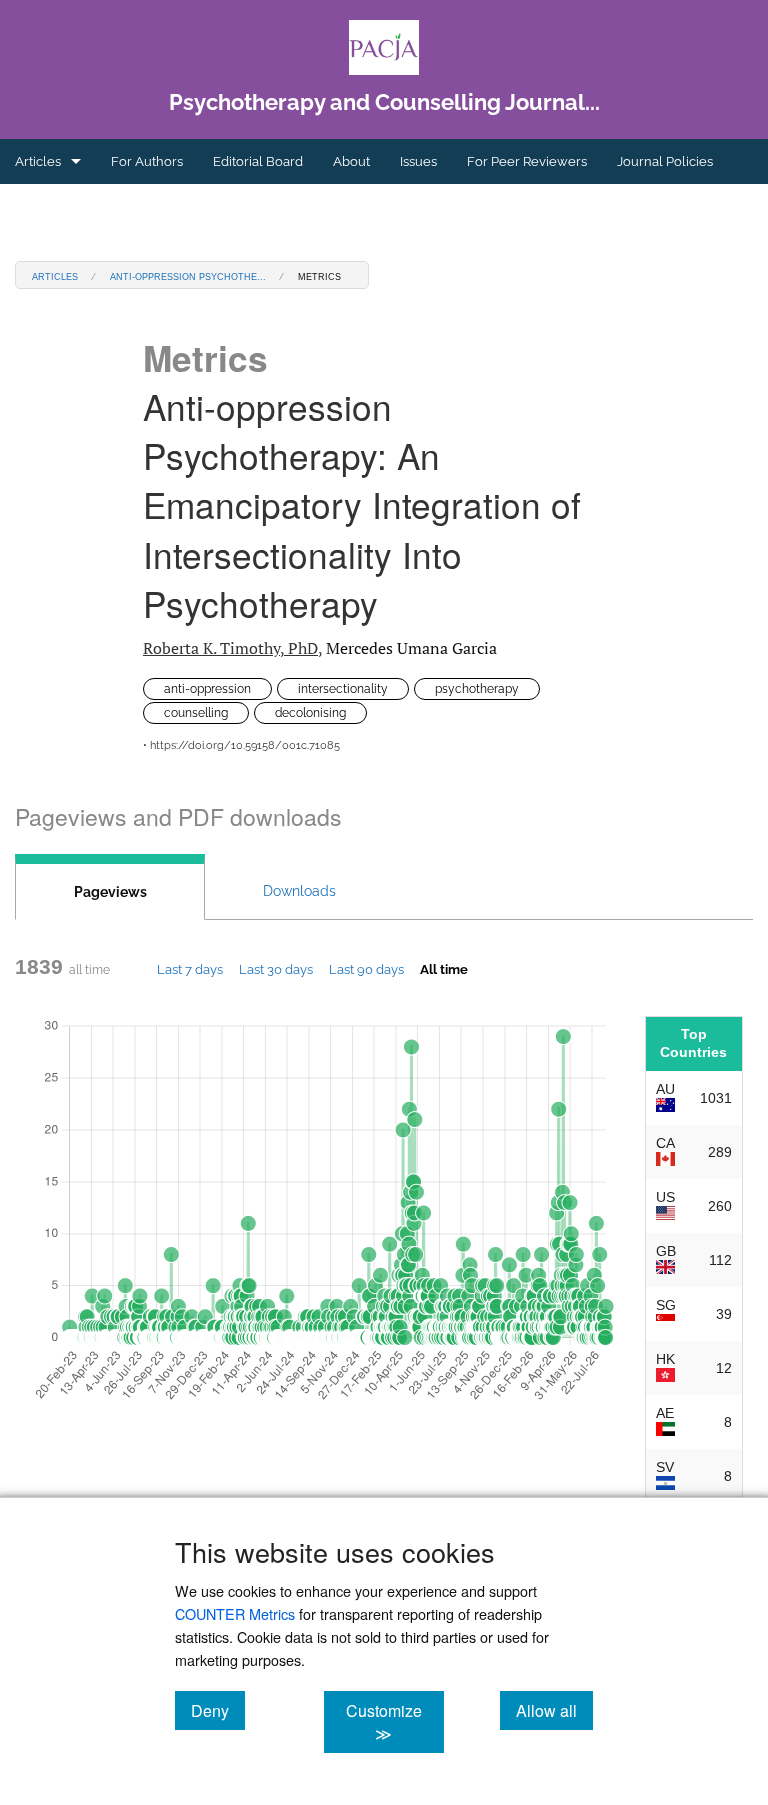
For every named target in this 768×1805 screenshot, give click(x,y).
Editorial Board (258, 161)
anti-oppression (207, 689)
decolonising (310, 713)
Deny (218, 1710)
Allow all (554, 1710)
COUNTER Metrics (235, 1613)
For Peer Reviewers (527, 161)
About (351, 161)
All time (444, 969)
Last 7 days (190, 969)
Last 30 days (276, 969)
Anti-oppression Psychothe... (188, 275)
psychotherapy (477, 689)
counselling (196, 713)
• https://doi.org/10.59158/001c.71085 (241, 745)
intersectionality (343, 689)
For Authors (147, 161)
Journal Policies (665, 161)
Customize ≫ (394, 1722)
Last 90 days (366, 969)
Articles (38, 161)
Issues (418, 161)
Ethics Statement (66, 206)
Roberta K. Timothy (230, 648)
